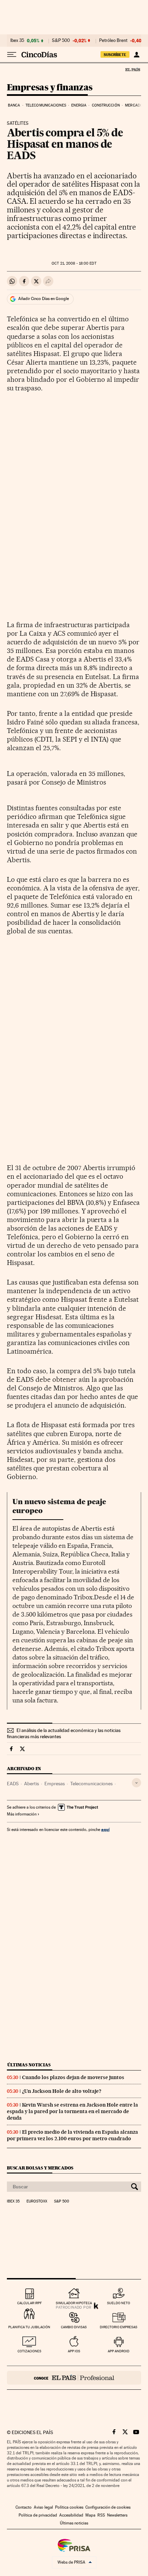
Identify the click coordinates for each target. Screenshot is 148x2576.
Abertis (31, 1784)
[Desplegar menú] (12, 55)
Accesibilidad (71, 2515)
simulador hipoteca (74, 2303)
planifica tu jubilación (29, 2327)
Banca (14, 105)
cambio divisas (74, 2327)
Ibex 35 (17, 41)
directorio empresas (119, 2327)
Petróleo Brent (113, 41)
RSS (101, 2515)
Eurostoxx (37, 2201)
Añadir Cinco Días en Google (44, 299)
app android (119, 2351)
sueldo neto (119, 2303)
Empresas (55, 1784)
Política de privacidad (38, 2515)
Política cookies (69, 2507)
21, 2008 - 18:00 (74, 263)
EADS (13, 1784)
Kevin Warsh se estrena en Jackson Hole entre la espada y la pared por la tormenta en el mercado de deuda (72, 2111)
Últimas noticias (29, 2065)
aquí (105, 1829)
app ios (74, 2351)
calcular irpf (29, 2303)
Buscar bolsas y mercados (40, 2168)
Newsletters (117, 2515)
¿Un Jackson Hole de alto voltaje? (62, 2091)
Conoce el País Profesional (74, 2378)
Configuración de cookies (108, 2507)
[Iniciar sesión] (136, 55)
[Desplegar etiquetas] (136, 1783)
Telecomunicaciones (46, 105)
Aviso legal (43, 2507)
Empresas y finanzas (50, 88)
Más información (22, 1814)
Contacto (24, 2507)
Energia (79, 105)
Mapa (90, 2515)
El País (133, 69)
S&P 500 (61, 41)
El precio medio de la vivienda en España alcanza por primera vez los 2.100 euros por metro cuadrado (72, 2135)
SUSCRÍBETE (115, 55)
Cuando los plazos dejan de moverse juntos (73, 2077)
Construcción (106, 105)
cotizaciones (29, 2351)
